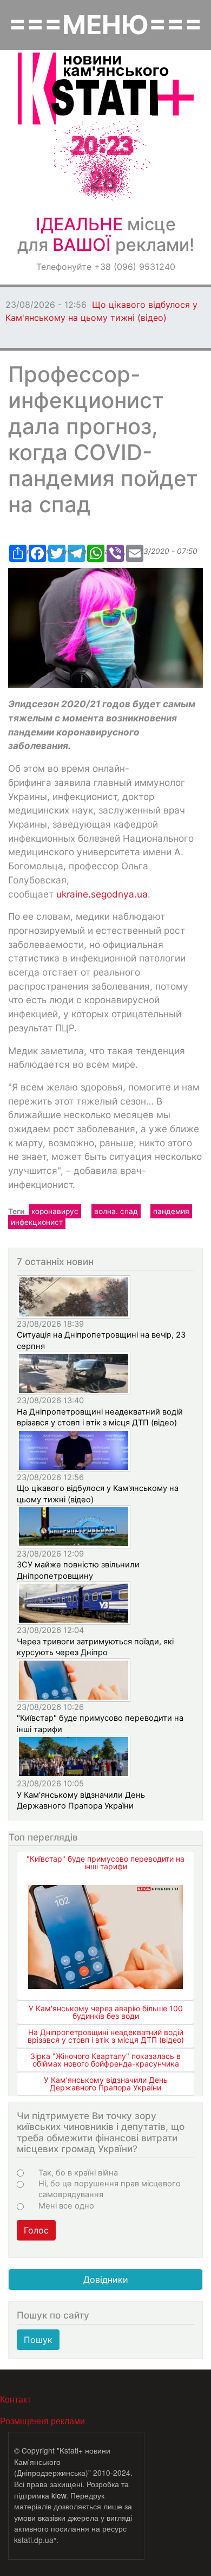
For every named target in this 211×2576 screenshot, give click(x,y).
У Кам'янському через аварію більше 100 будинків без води (106, 2012)
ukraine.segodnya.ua (102, 894)
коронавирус (55, 1211)
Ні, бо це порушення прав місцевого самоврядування (110, 2189)
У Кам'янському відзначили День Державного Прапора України (106, 2084)
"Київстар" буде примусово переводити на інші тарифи (105, 1862)
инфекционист (37, 1222)
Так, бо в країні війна (78, 2173)
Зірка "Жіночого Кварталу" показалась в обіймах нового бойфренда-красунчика (105, 2060)
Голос (36, 2230)
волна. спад (116, 1211)
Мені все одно (66, 2206)
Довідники (106, 2280)
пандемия (171, 1211)
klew (59, 2495)
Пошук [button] (38, 2340)
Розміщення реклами (42, 2421)
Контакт (15, 2399)
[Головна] (106, 89)
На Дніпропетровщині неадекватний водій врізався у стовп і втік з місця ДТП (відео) (106, 2036)
